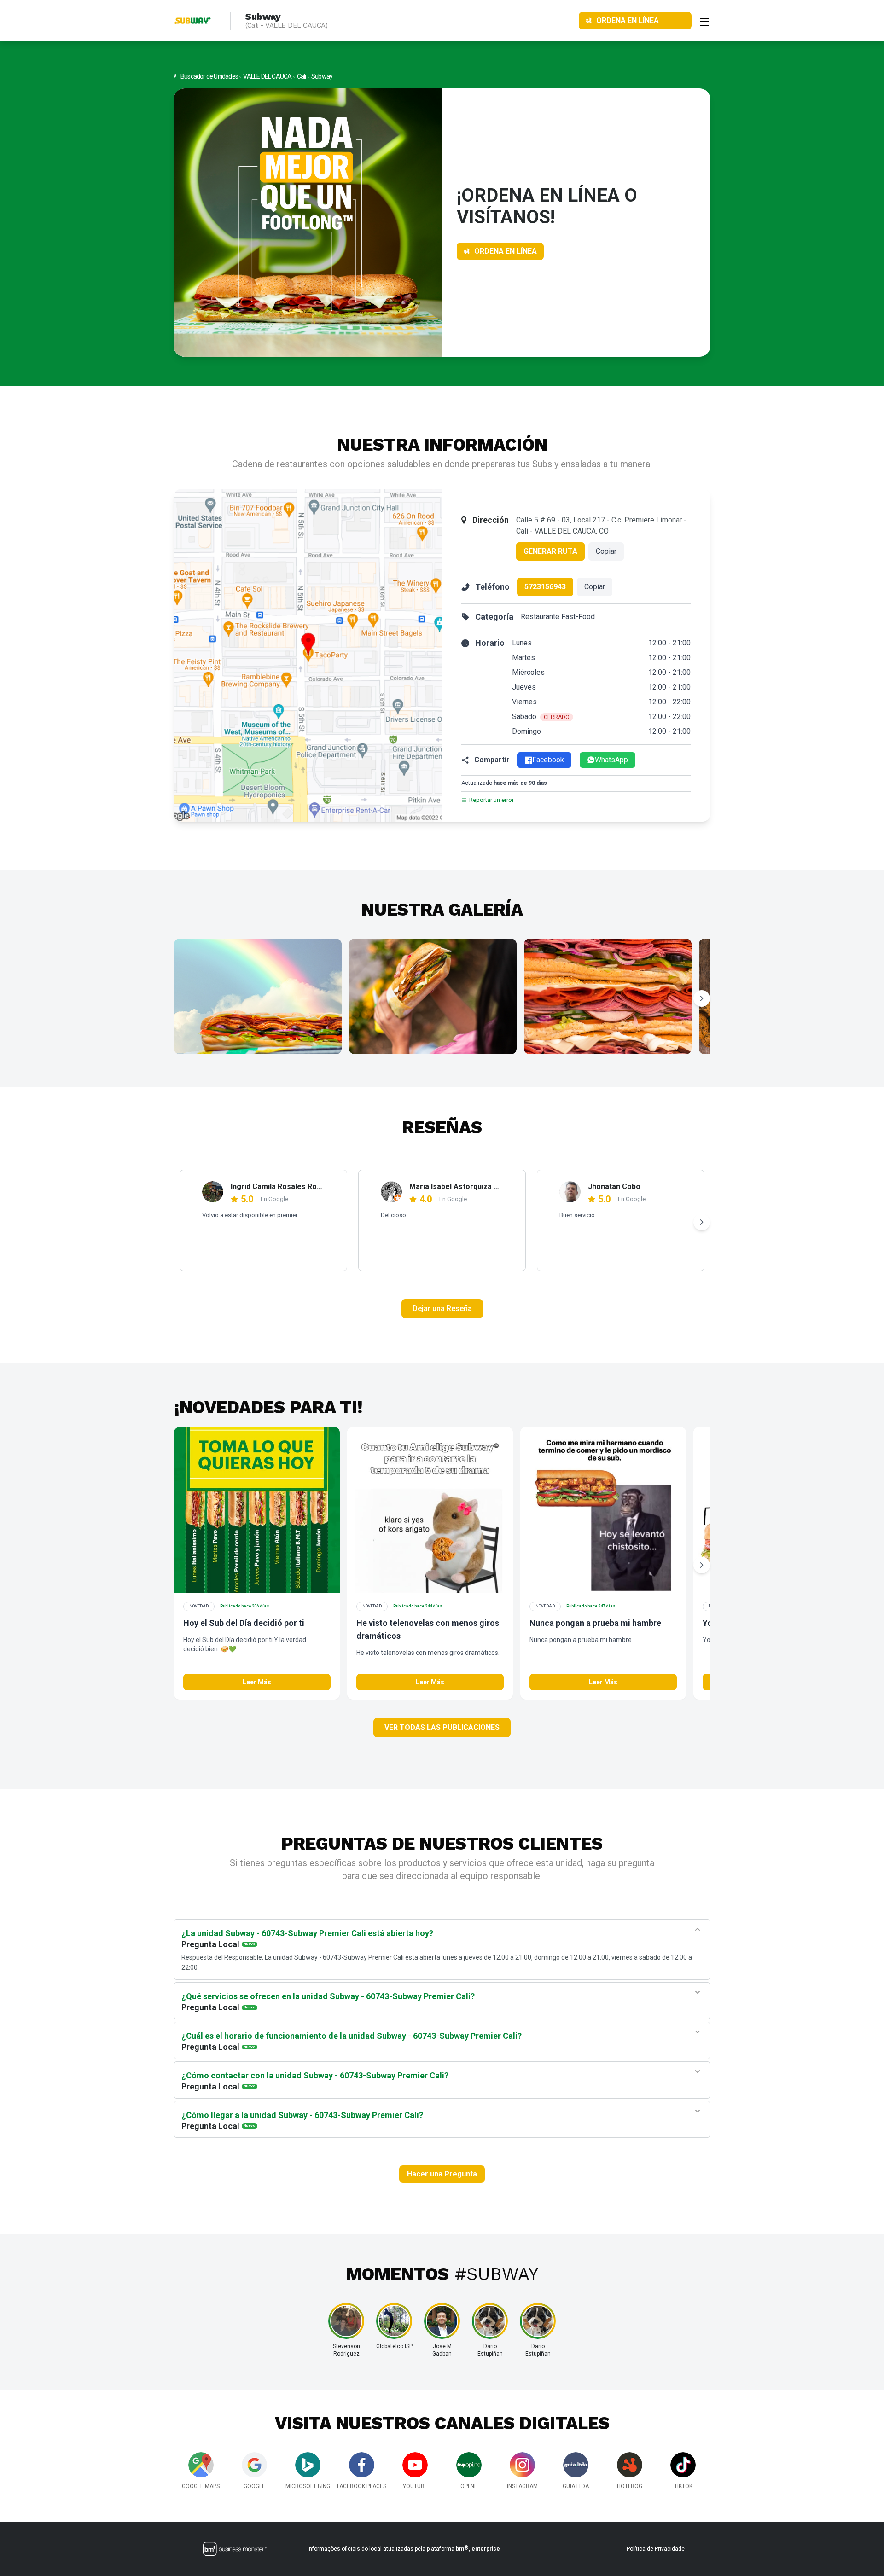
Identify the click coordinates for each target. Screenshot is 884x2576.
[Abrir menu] (704, 21)
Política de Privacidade (656, 2549)
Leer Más (257, 1682)
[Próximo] (702, 998)
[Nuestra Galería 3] (608, 996)
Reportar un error (491, 800)
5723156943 (545, 587)
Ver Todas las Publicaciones (442, 1727)
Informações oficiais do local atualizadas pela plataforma (404, 2548)
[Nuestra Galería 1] (258, 996)
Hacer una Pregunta (442, 2174)
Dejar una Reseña (442, 1308)
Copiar (606, 551)
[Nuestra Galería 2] (433, 996)
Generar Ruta (550, 551)
